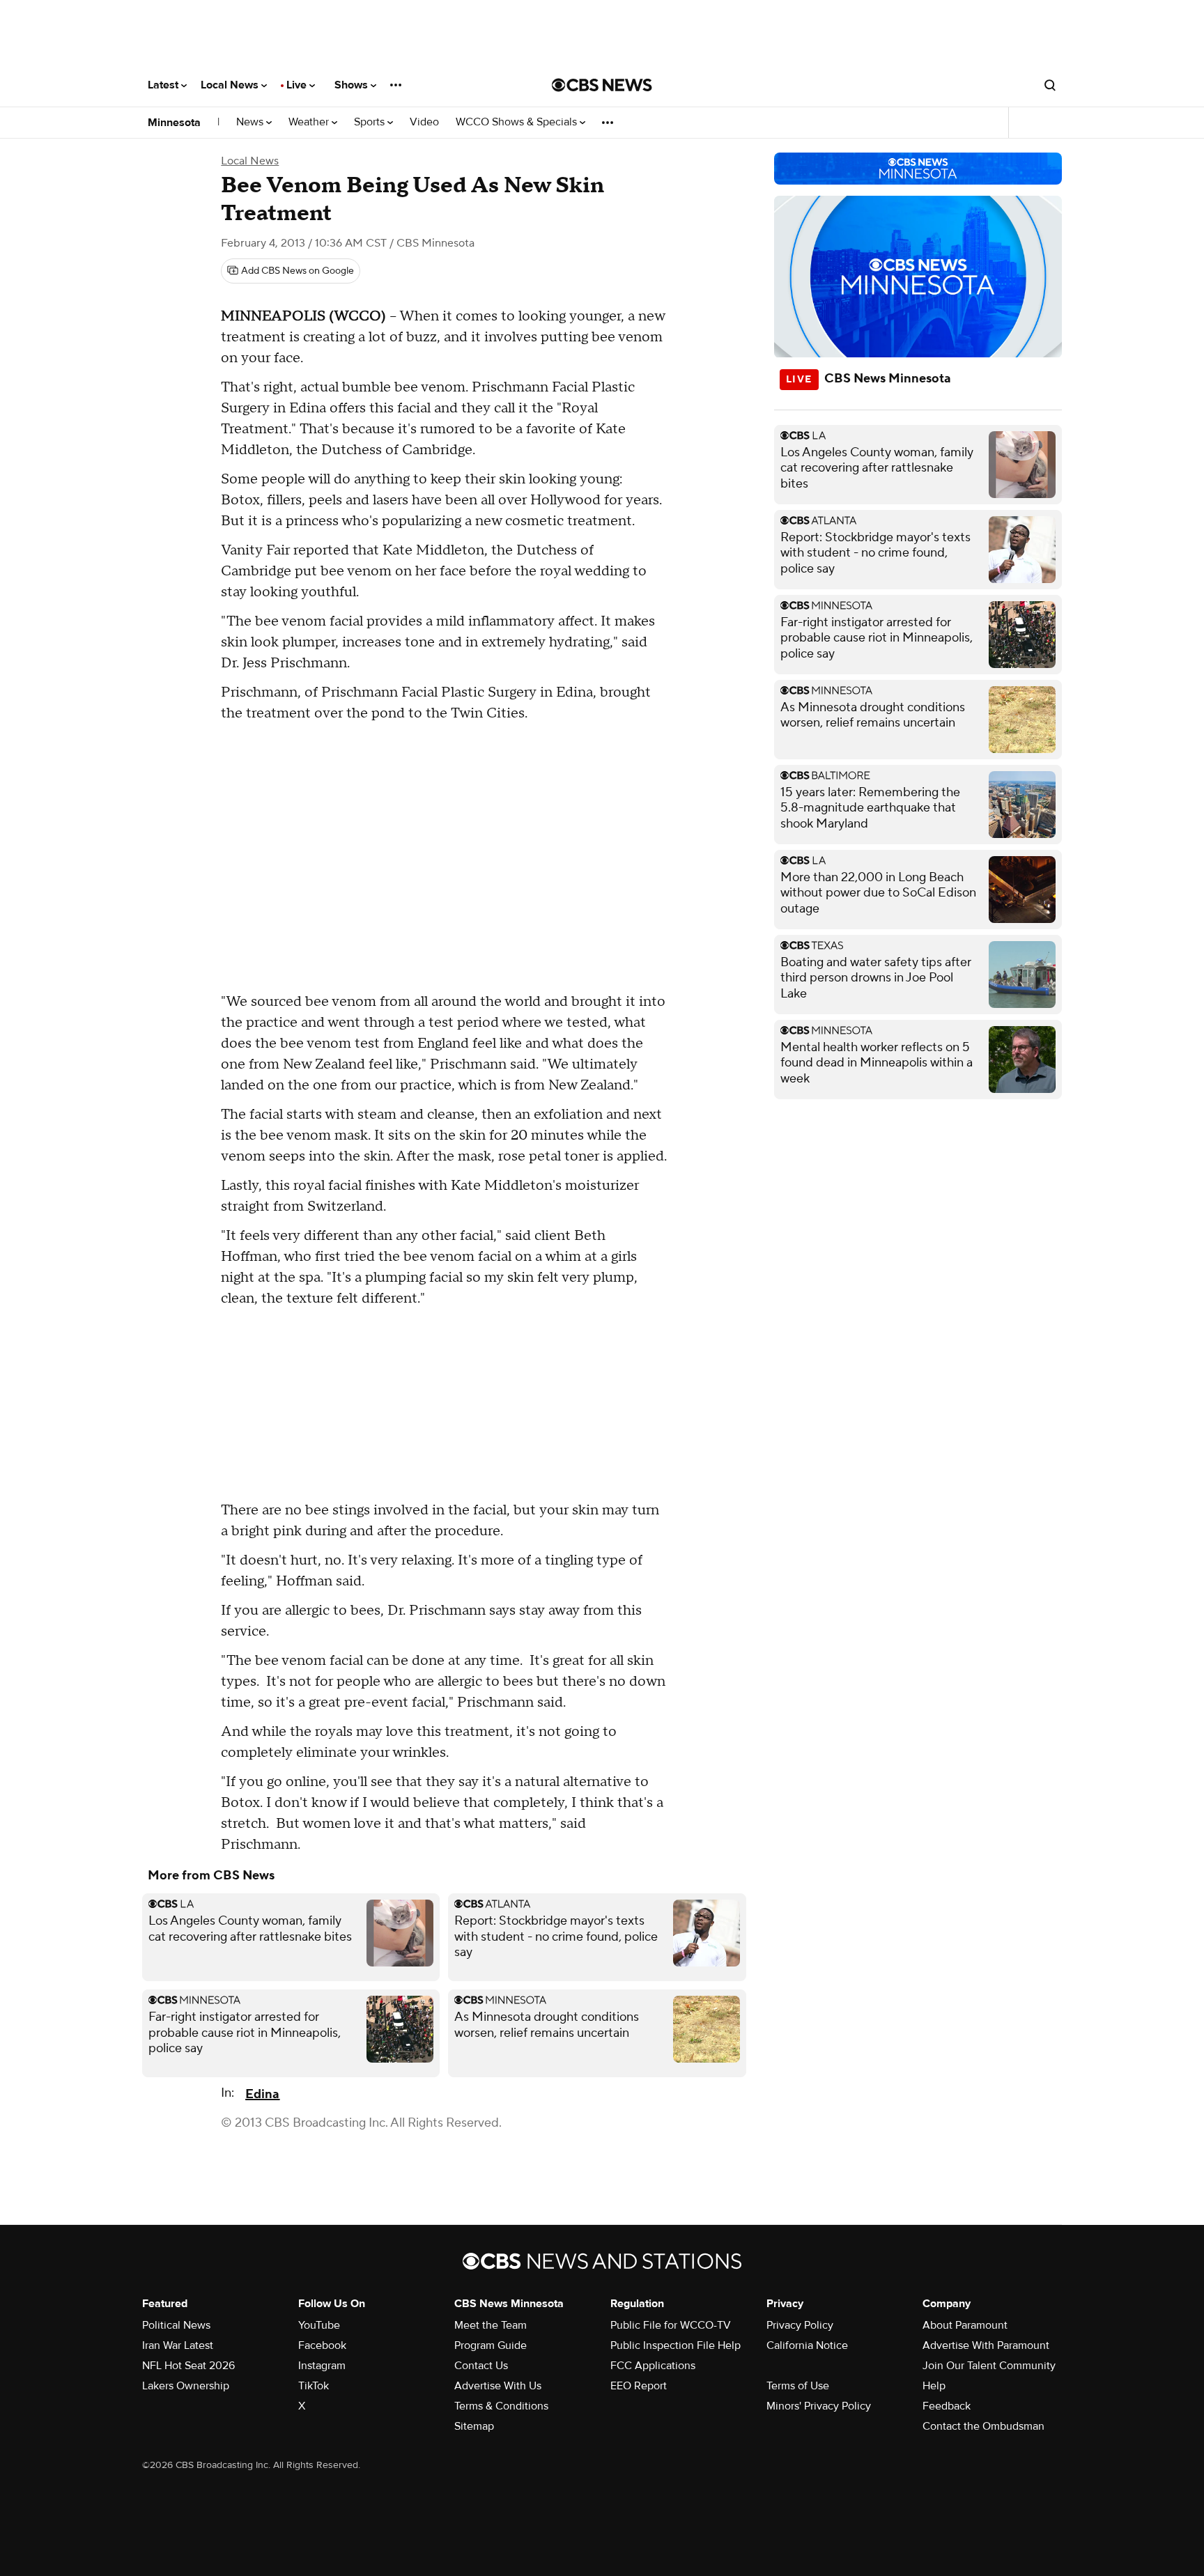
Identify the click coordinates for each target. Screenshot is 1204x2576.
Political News (176, 2325)
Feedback (947, 2406)
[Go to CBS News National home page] (602, 85)
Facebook (322, 2345)
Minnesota (174, 123)
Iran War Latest (178, 2345)
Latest (164, 85)
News (251, 122)
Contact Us (481, 2366)
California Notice (807, 2345)
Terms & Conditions (501, 2406)
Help (934, 2386)
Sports (371, 122)
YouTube (319, 2325)
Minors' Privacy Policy (819, 2406)
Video (424, 122)
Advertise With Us (498, 2386)
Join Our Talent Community (989, 2366)
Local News (231, 85)
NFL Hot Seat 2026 (188, 2366)
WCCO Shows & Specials (518, 122)
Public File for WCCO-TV (671, 2325)
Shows (353, 85)
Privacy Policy (800, 2325)
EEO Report (639, 2386)
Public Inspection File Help (676, 2345)
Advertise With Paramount (986, 2345)
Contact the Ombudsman (983, 2426)
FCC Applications (653, 2366)
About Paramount (965, 2325)
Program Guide (491, 2345)
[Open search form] (1050, 85)
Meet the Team (491, 2325)
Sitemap (474, 2426)
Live (298, 85)
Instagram (322, 2366)
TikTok (314, 2386)
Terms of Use (798, 2386)
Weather (310, 122)
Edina (262, 2094)
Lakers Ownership (186, 2386)
